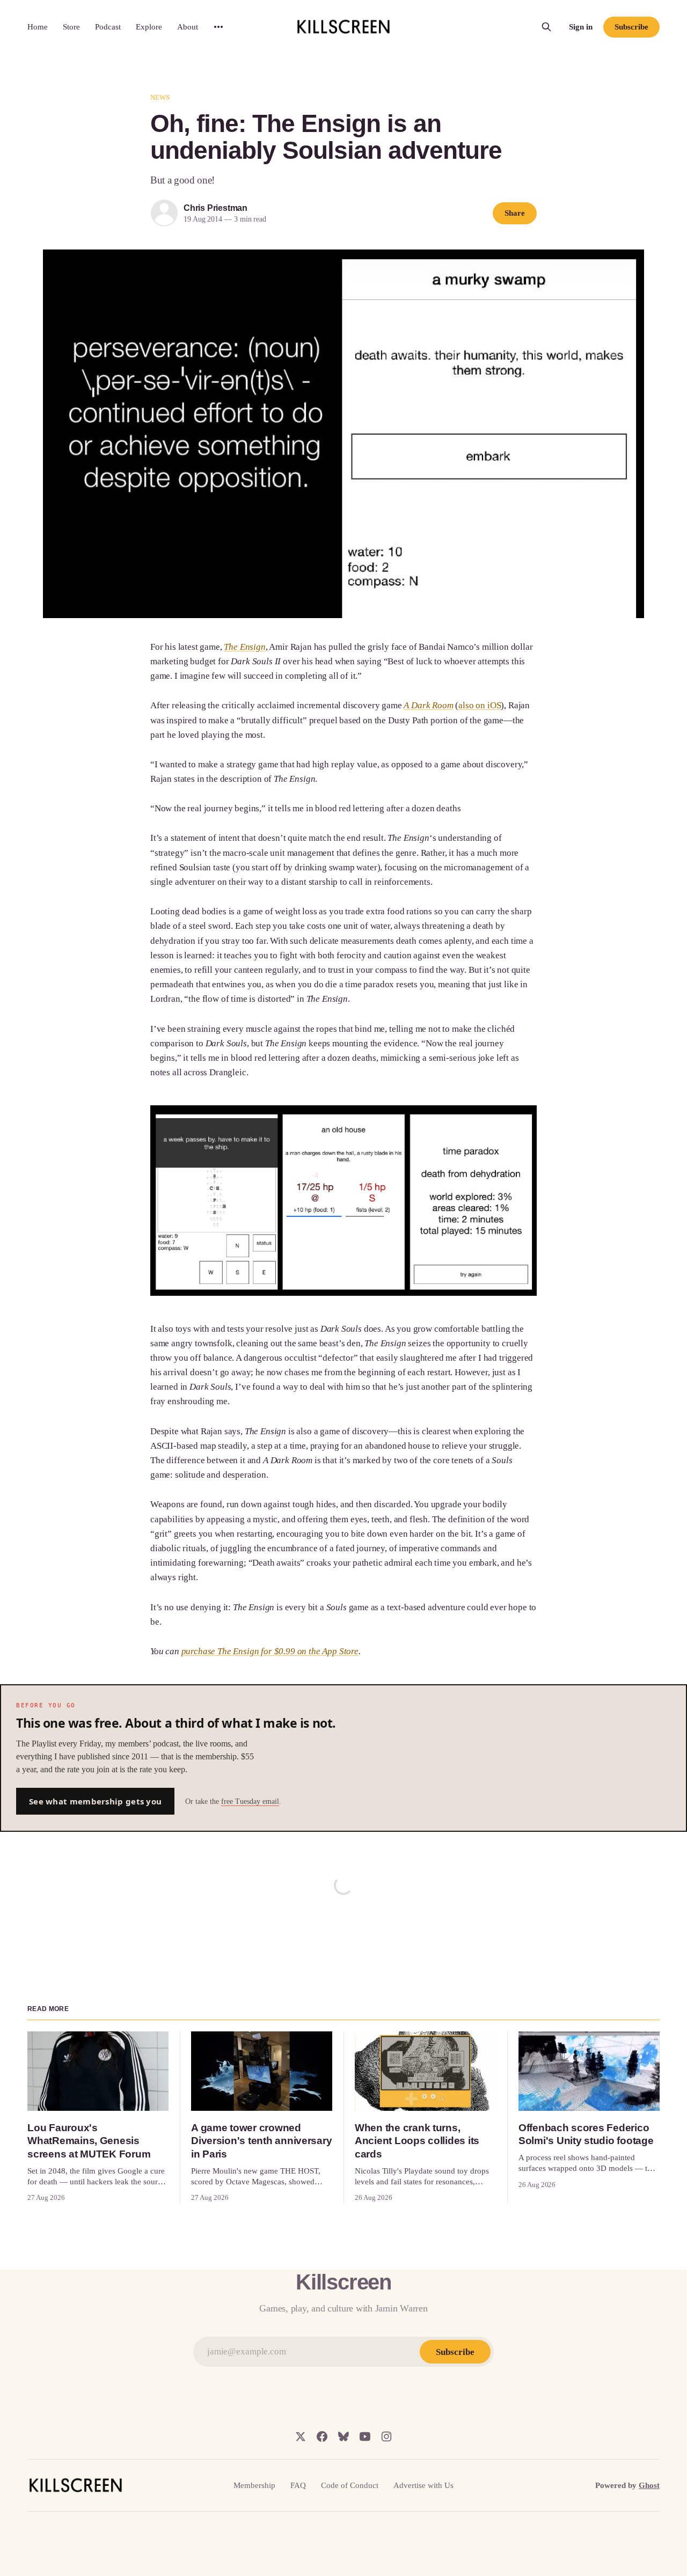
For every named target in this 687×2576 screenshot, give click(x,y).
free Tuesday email (250, 1801)
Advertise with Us (423, 2485)
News (160, 97)
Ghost (649, 2485)
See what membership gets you (95, 1801)
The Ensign (244, 647)
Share (515, 213)
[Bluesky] (343, 2436)
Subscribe (631, 27)
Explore (149, 27)
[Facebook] (322, 2436)
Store (71, 27)
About (188, 27)
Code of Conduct (350, 2485)
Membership (254, 2485)
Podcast (108, 27)
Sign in (581, 27)
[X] (301, 2436)
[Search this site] (546, 27)
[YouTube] (365, 2436)
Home (38, 27)
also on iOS (480, 705)
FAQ (298, 2485)
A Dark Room (428, 705)
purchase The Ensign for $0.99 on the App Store (270, 1651)
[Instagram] (386, 2436)
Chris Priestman (215, 208)
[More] (218, 27)
